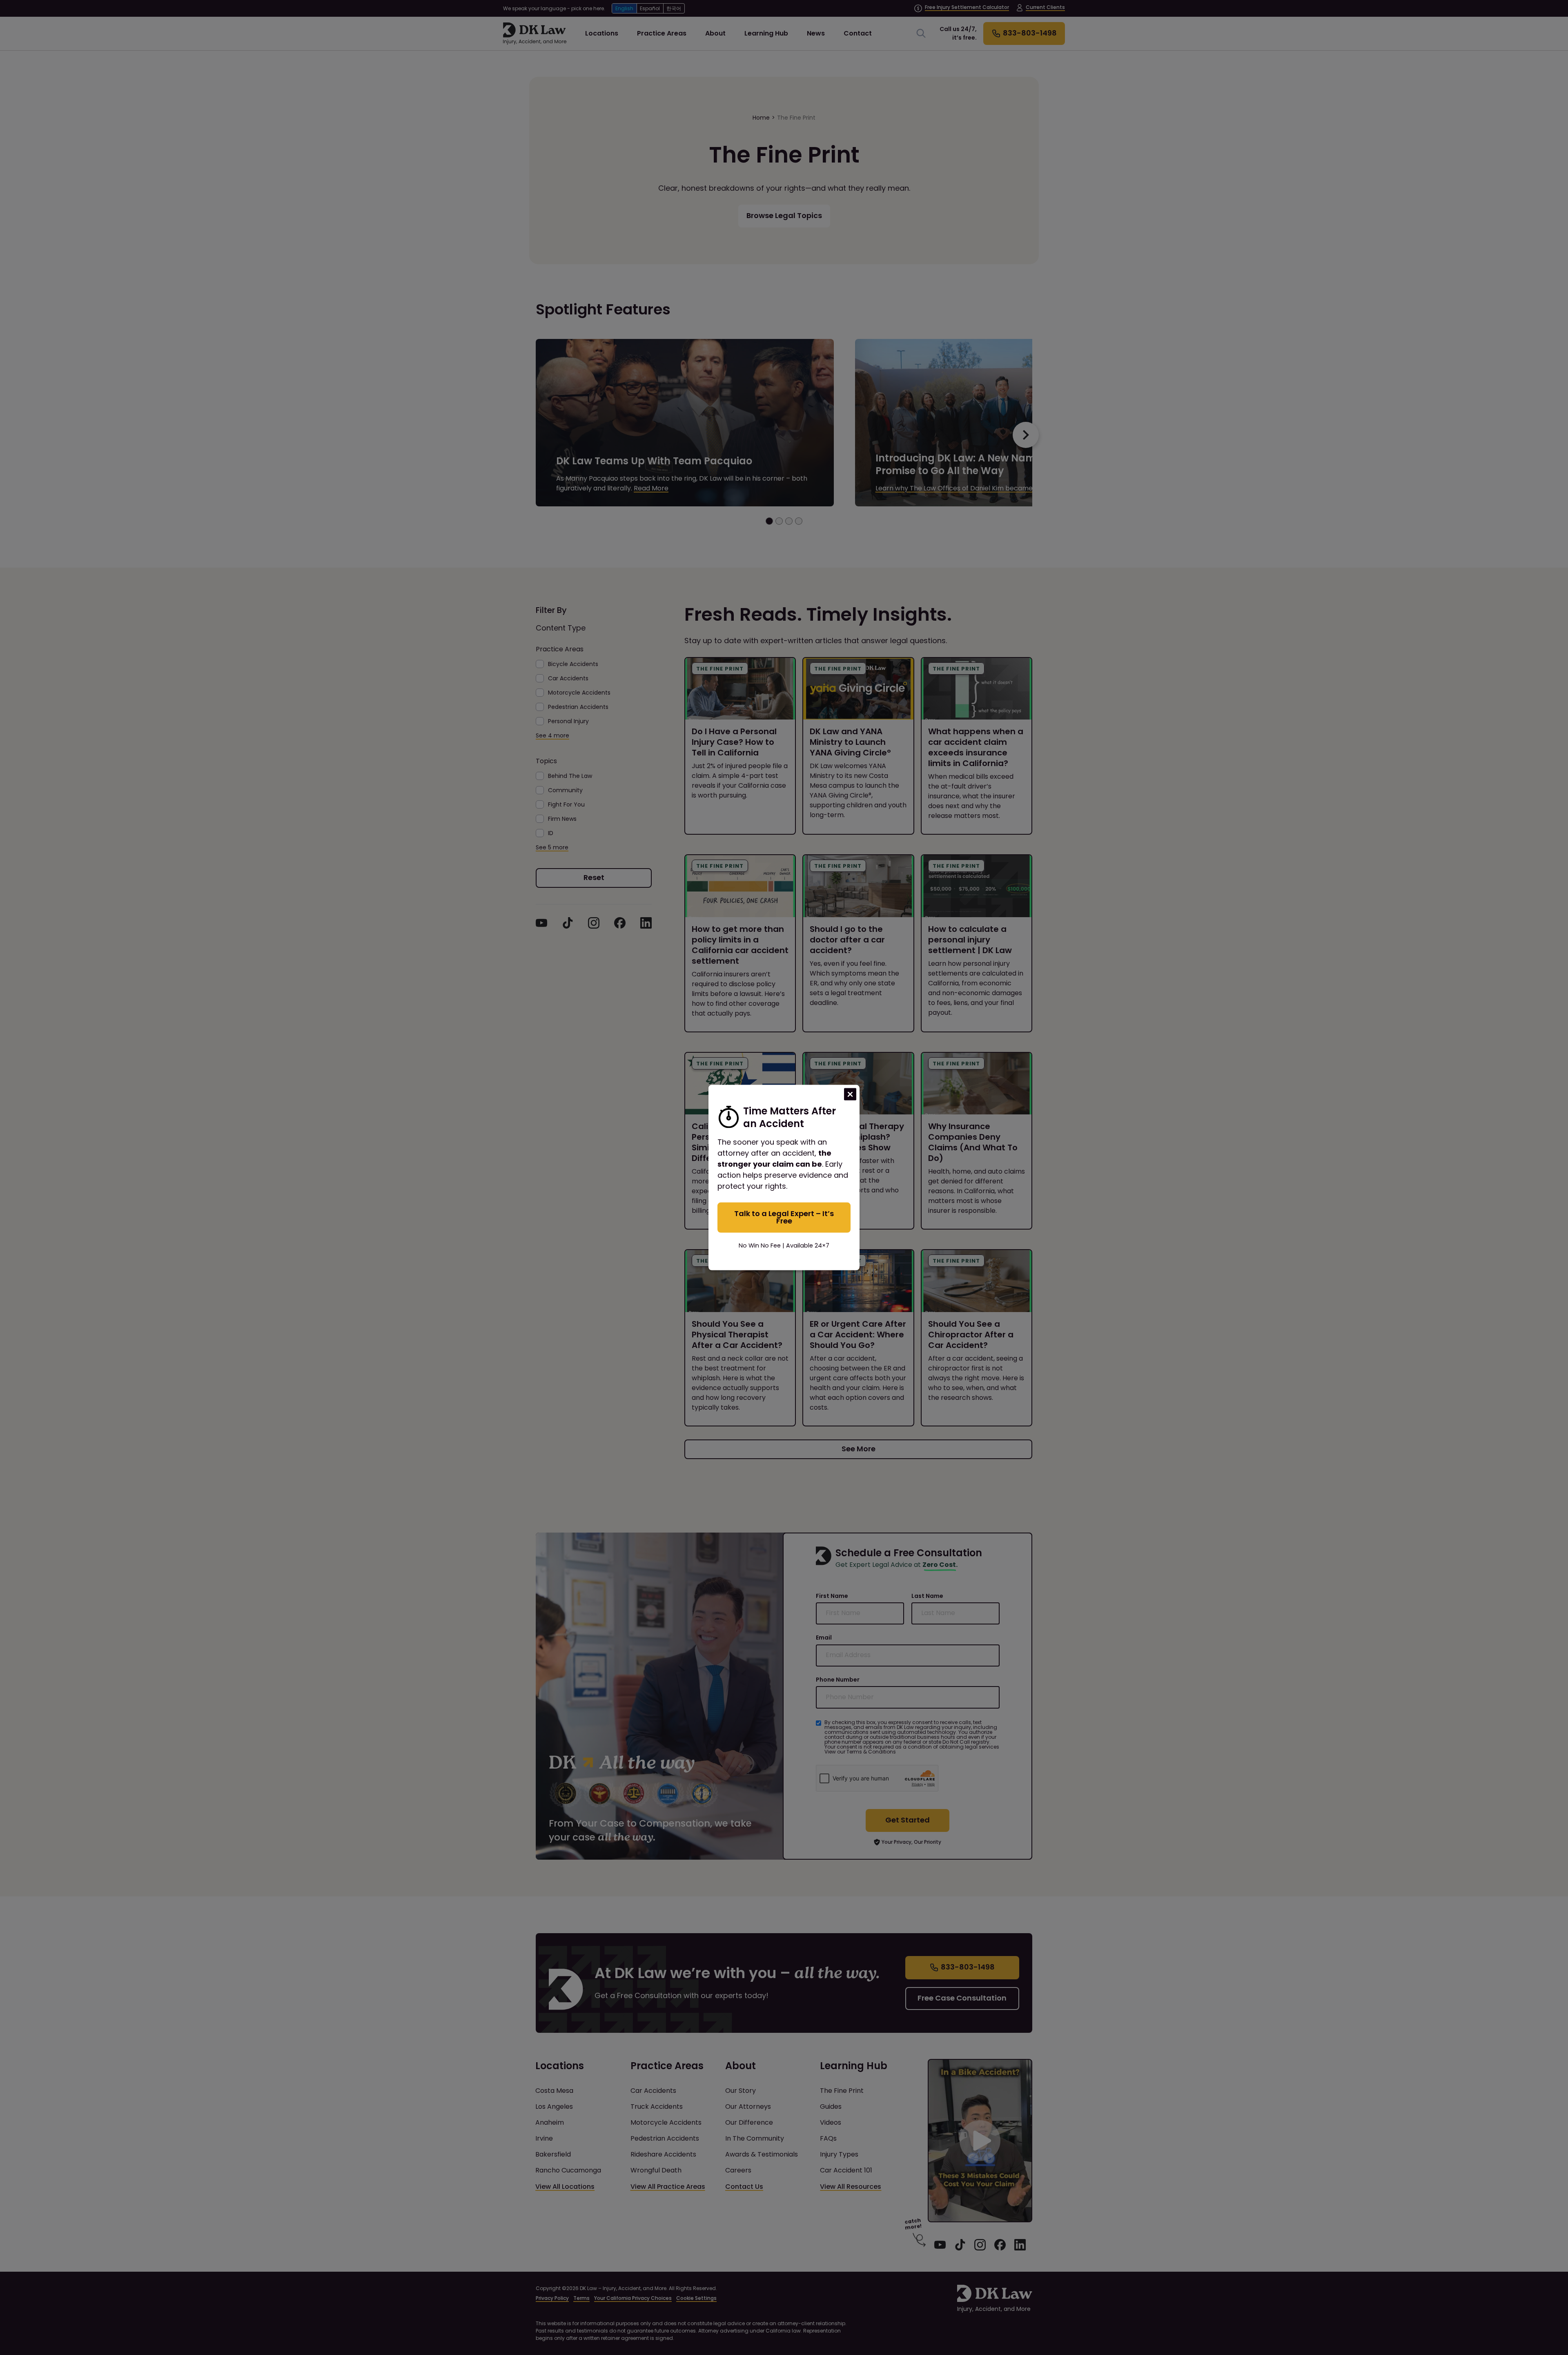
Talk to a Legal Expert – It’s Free (784, 1217)
